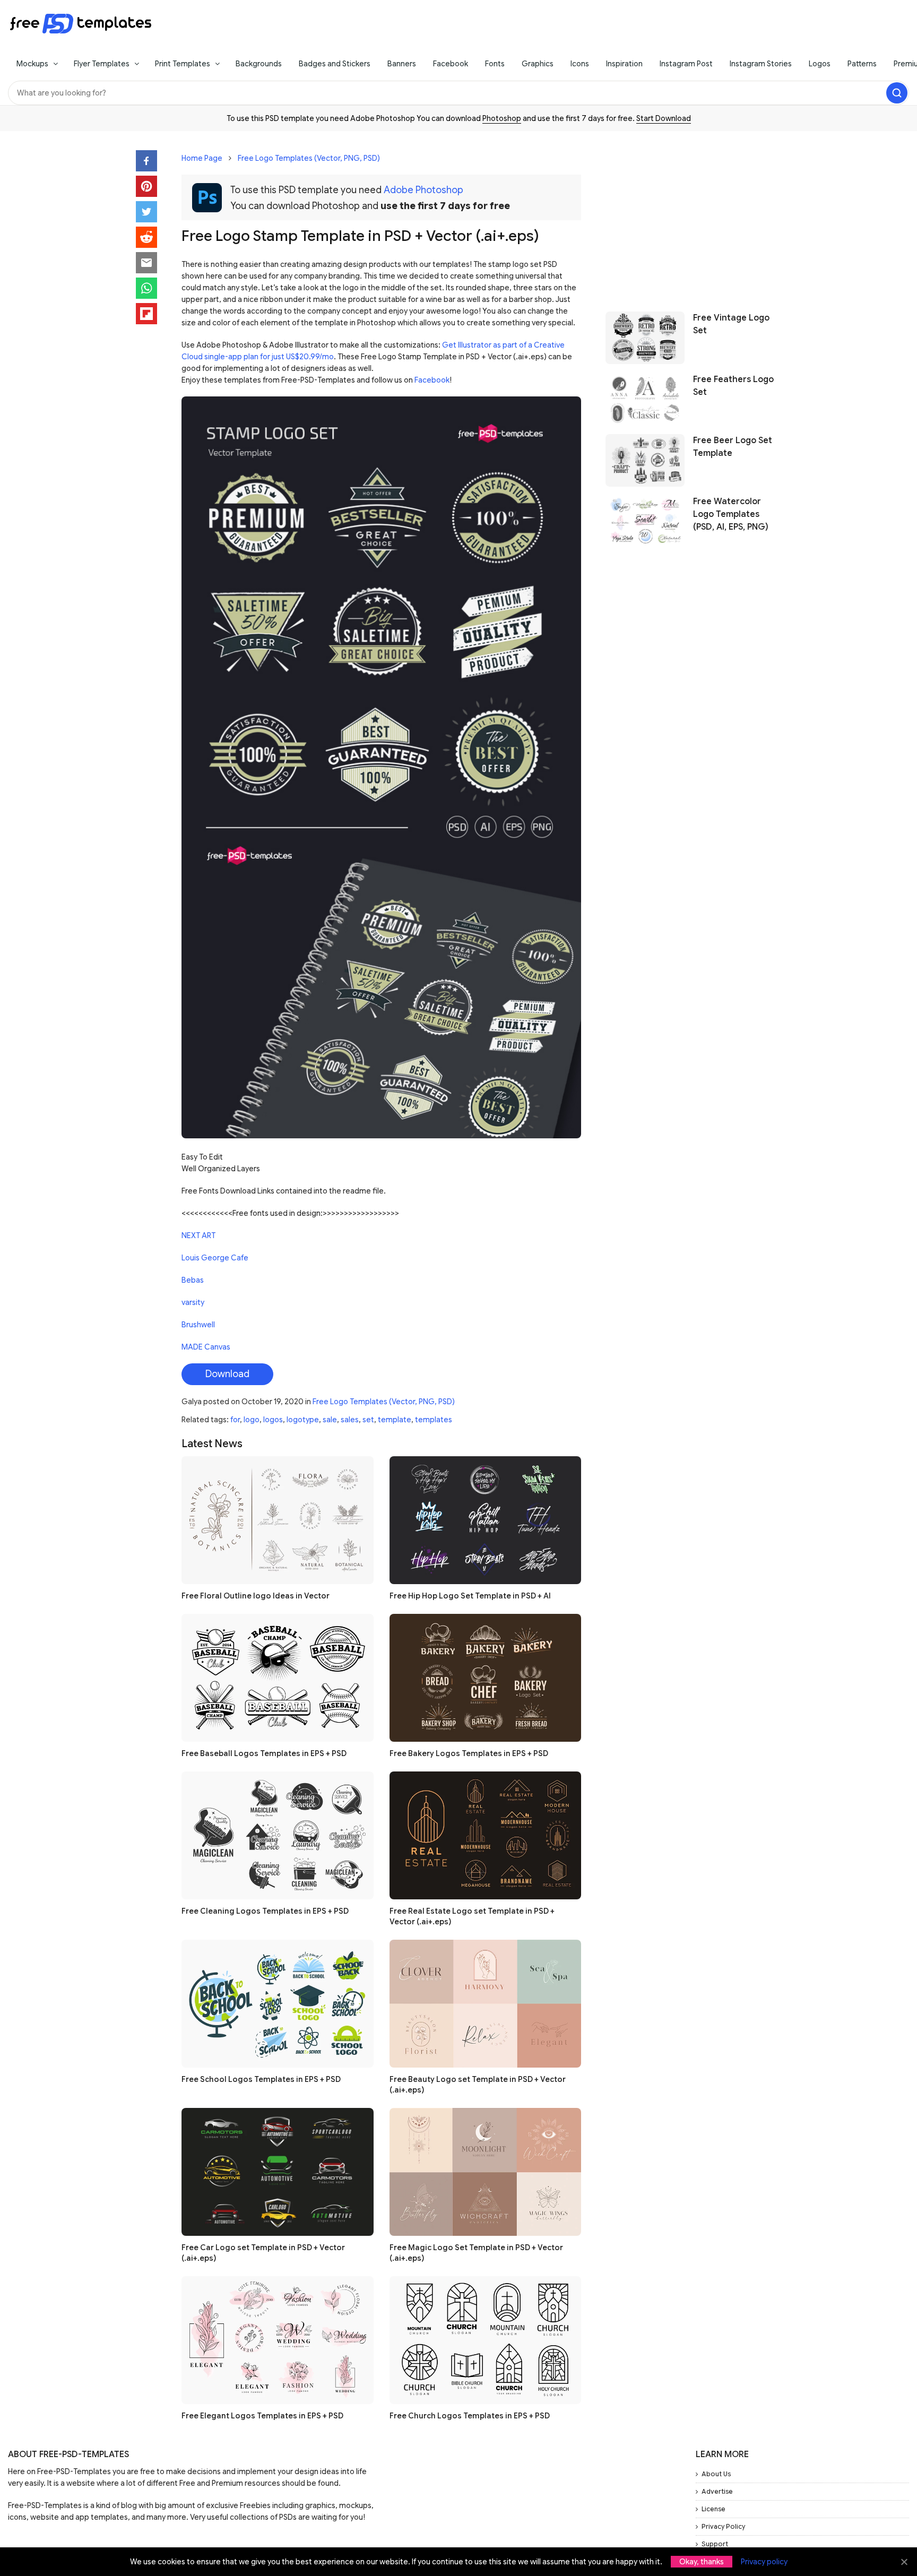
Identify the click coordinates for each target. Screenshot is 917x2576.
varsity (193, 1302)
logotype (303, 1420)
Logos (820, 64)
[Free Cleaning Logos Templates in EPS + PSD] (278, 1835)
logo (252, 1420)
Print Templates (183, 64)
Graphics (538, 64)
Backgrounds (259, 64)
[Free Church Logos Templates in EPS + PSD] (486, 2340)
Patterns (862, 64)
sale (330, 1420)
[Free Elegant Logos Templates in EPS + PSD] (278, 2340)
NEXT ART (198, 1235)
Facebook (451, 64)
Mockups (32, 64)
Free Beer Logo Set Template (733, 447)
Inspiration (624, 64)
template (395, 1420)
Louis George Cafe (215, 1258)
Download (227, 1374)
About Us (716, 2474)
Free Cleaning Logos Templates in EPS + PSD (265, 1911)
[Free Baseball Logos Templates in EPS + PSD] (278, 1678)
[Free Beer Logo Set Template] (645, 460)
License (713, 2509)
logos (273, 1420)
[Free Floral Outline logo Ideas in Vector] (278, 1520)
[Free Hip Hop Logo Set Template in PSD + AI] (486, 1520)
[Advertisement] (693, 216)
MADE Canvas (206, 1347)
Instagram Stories (761, 64)
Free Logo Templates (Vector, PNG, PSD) (309, 158)
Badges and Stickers (335, 64)
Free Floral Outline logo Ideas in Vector (256, 1596)
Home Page (202, 158)
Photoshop (502, 118)
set (368, 1420)
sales (350, 1420)
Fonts (495, 64)
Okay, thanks (702, 2562)
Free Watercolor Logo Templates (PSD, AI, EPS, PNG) (731, 514)
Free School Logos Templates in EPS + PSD (261, 2079)
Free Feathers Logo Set (733, 385)
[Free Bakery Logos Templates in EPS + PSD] (486, 1678)
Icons (580, 64)
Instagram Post (686, 64)
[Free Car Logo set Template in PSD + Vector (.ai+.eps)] (278, 2172)
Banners (402, 64)
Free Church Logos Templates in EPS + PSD (470, 2416)
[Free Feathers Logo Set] (645, 399)
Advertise (717, 2491)
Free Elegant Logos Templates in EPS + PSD (262, 2416)
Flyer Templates (102, 64)
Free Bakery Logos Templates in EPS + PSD (469, 1753)
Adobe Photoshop (423, 190)
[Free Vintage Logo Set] (645, 338)
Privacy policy (764, 2562)
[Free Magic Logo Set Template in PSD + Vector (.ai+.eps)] (486, 2172)
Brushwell (198, 1325)
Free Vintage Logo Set (731, 324)
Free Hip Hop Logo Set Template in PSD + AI (470, 1596)
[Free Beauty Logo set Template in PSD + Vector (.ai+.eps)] (486, 2004)
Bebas (193, 1280)
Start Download (664, 118)
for (235, 1420)
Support (715, 2544)
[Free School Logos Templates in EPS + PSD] (278, 2004)
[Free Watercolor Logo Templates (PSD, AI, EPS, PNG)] (645, 521)
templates (434, 1420)
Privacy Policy (723, 2526)
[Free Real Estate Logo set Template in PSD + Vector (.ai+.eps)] (486, 1835)
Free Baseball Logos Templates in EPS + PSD (264, 1753)
